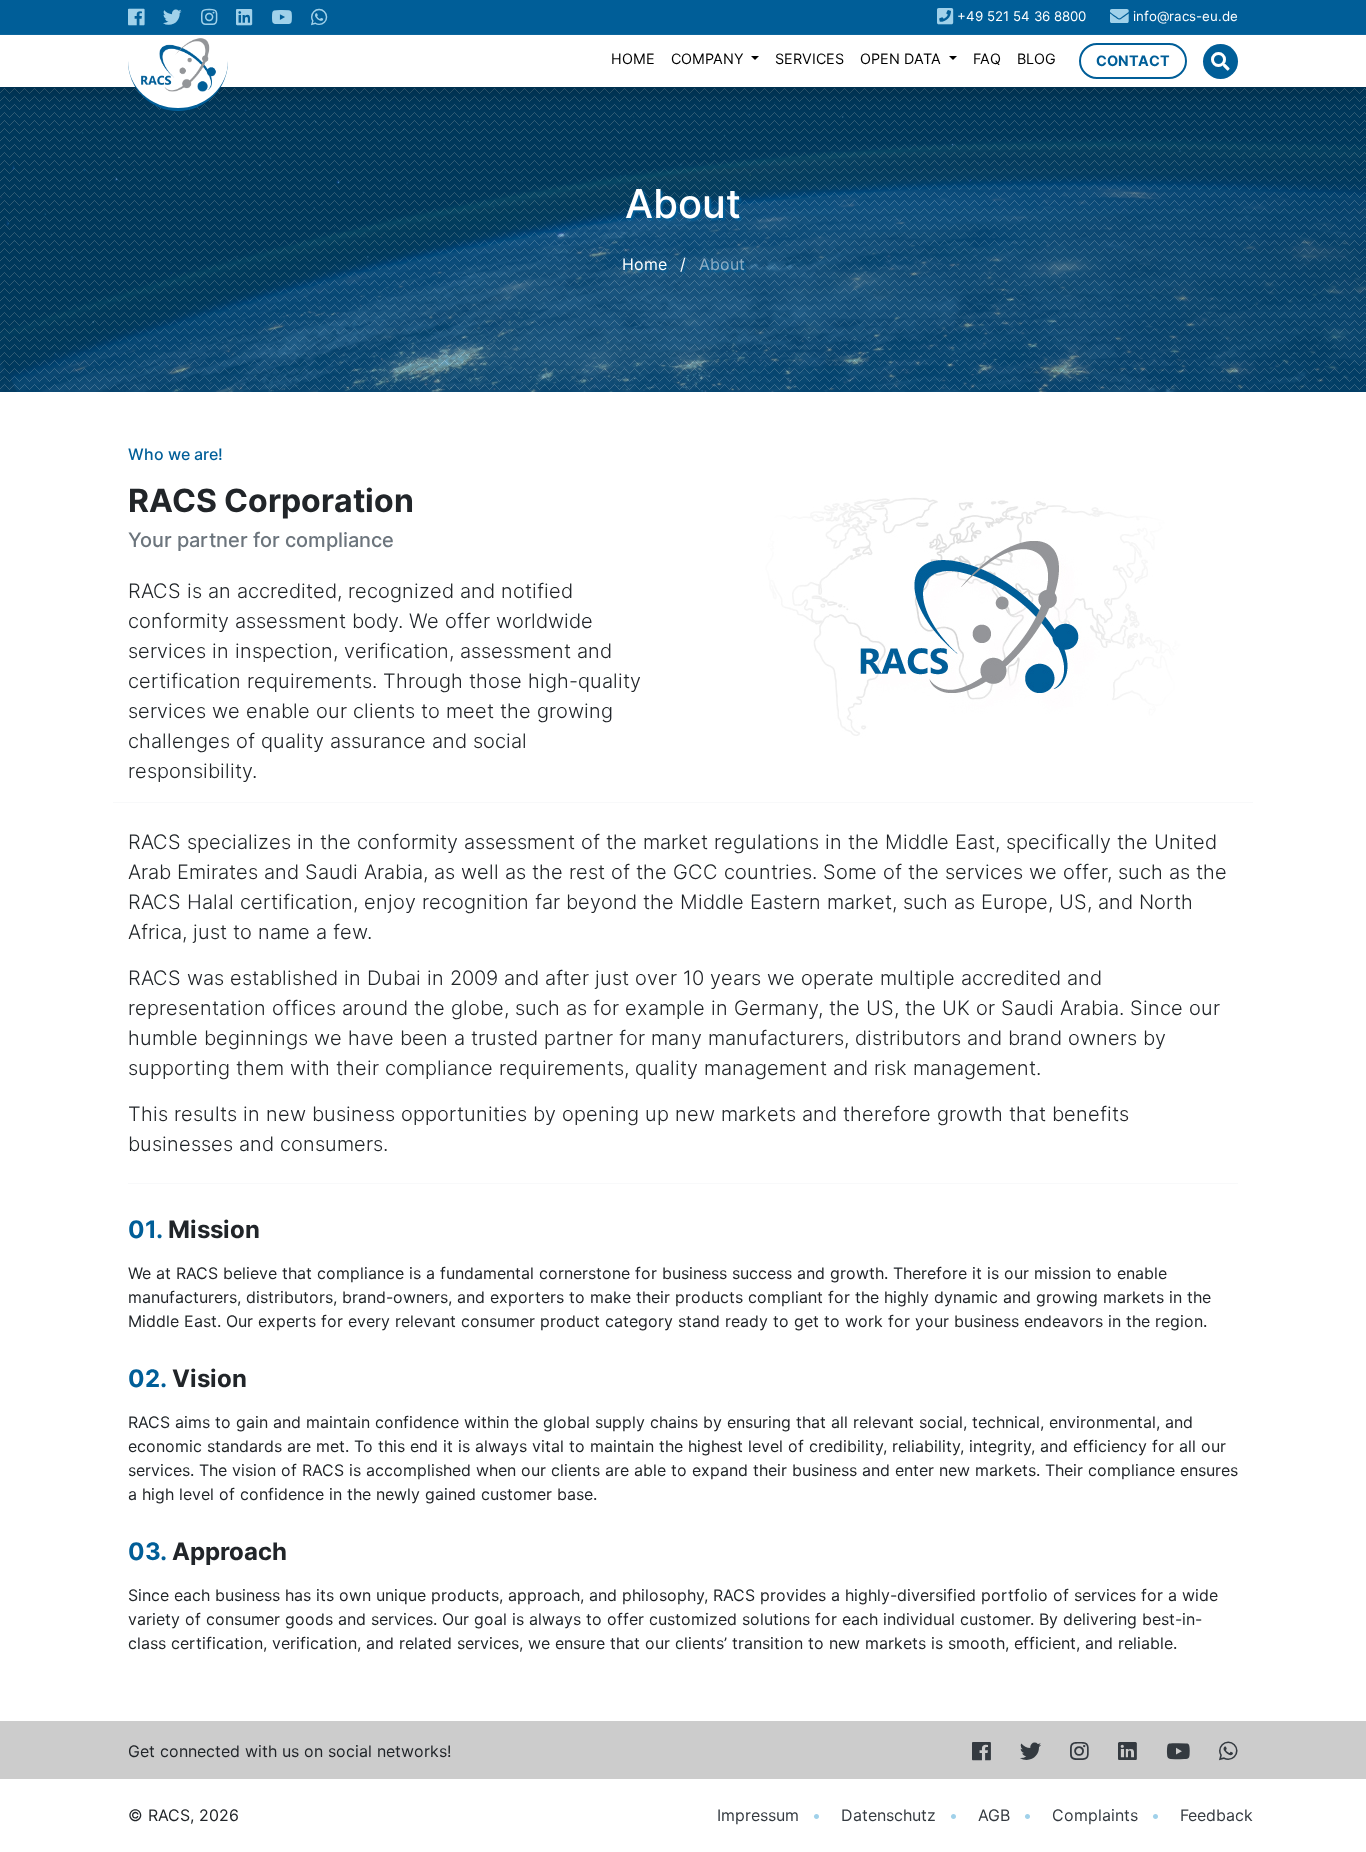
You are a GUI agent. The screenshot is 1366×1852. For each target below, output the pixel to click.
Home (633, 58)
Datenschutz (888, 1815)
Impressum (758, 1815)
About (722, 264)
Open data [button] (902, 58)
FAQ (987, 58)
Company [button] (709, 58)
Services (809, 58)
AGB (994, 1815)
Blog (1036, 58)
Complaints (1095, 1815)
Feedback (1216, 1815)
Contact (1133, 60)
